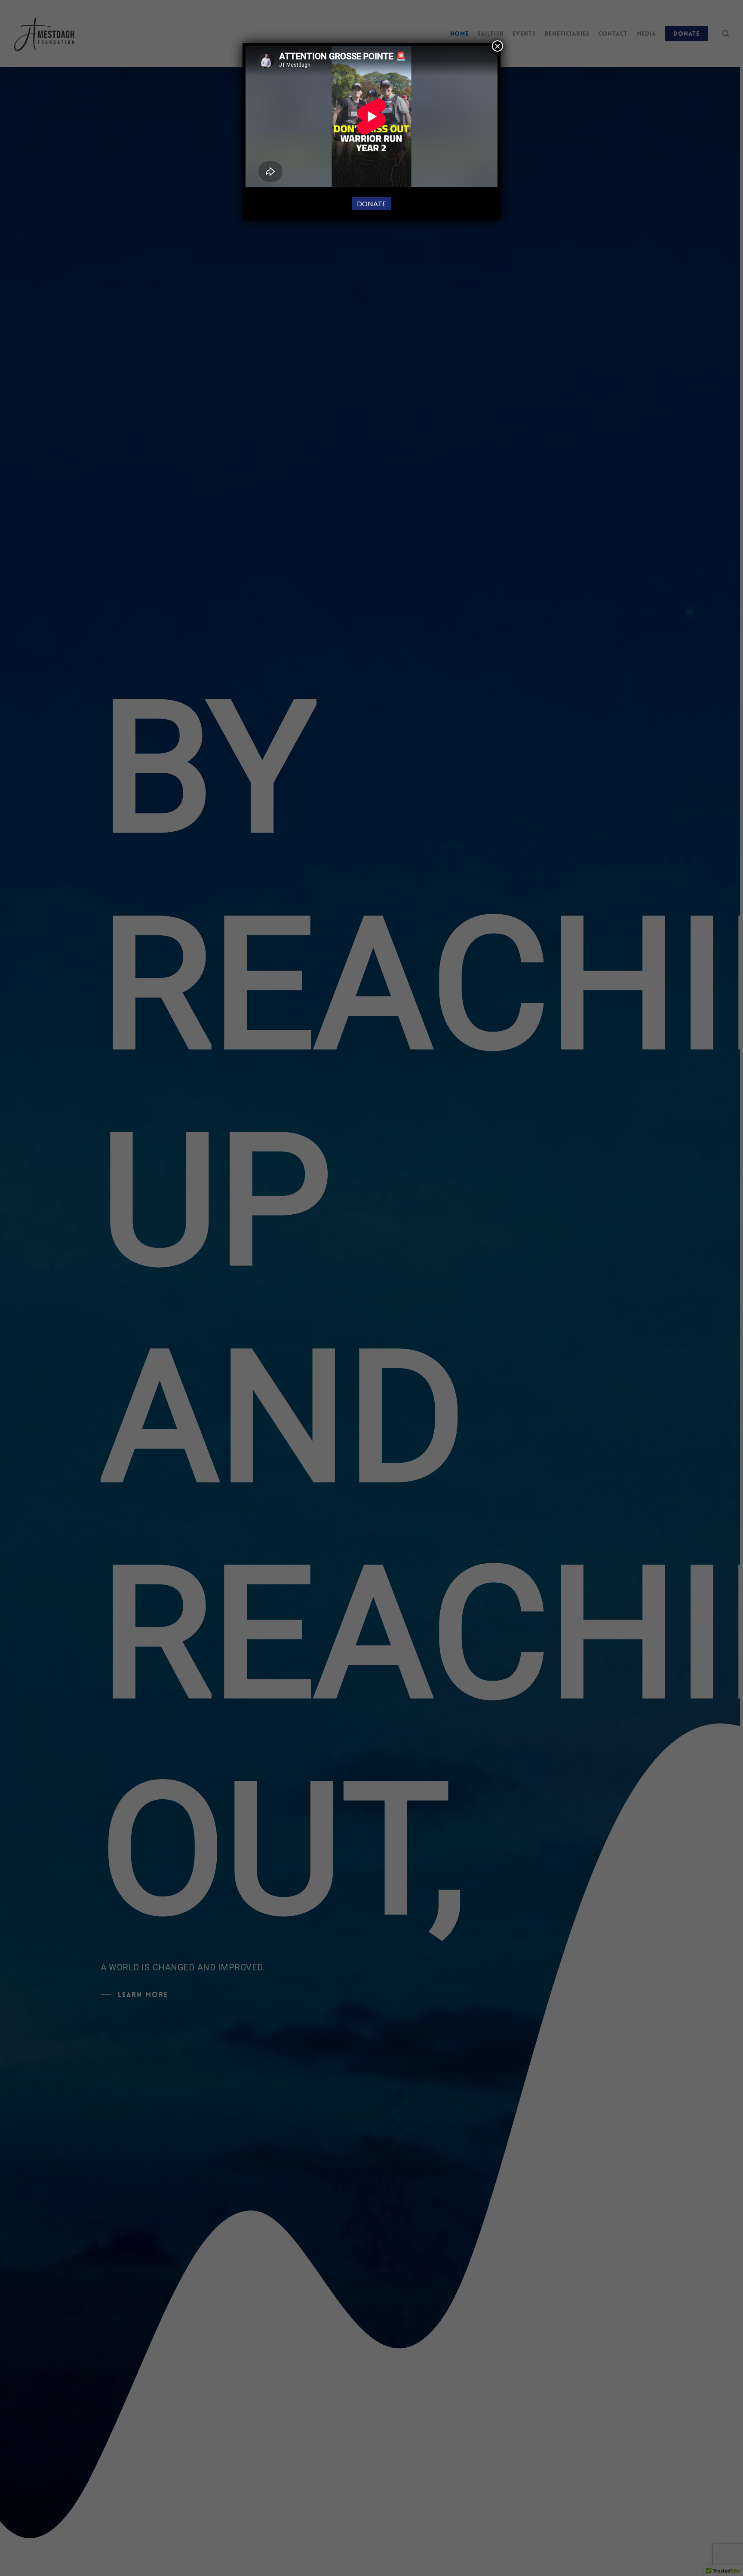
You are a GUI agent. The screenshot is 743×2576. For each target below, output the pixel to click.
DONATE (371, 204)
